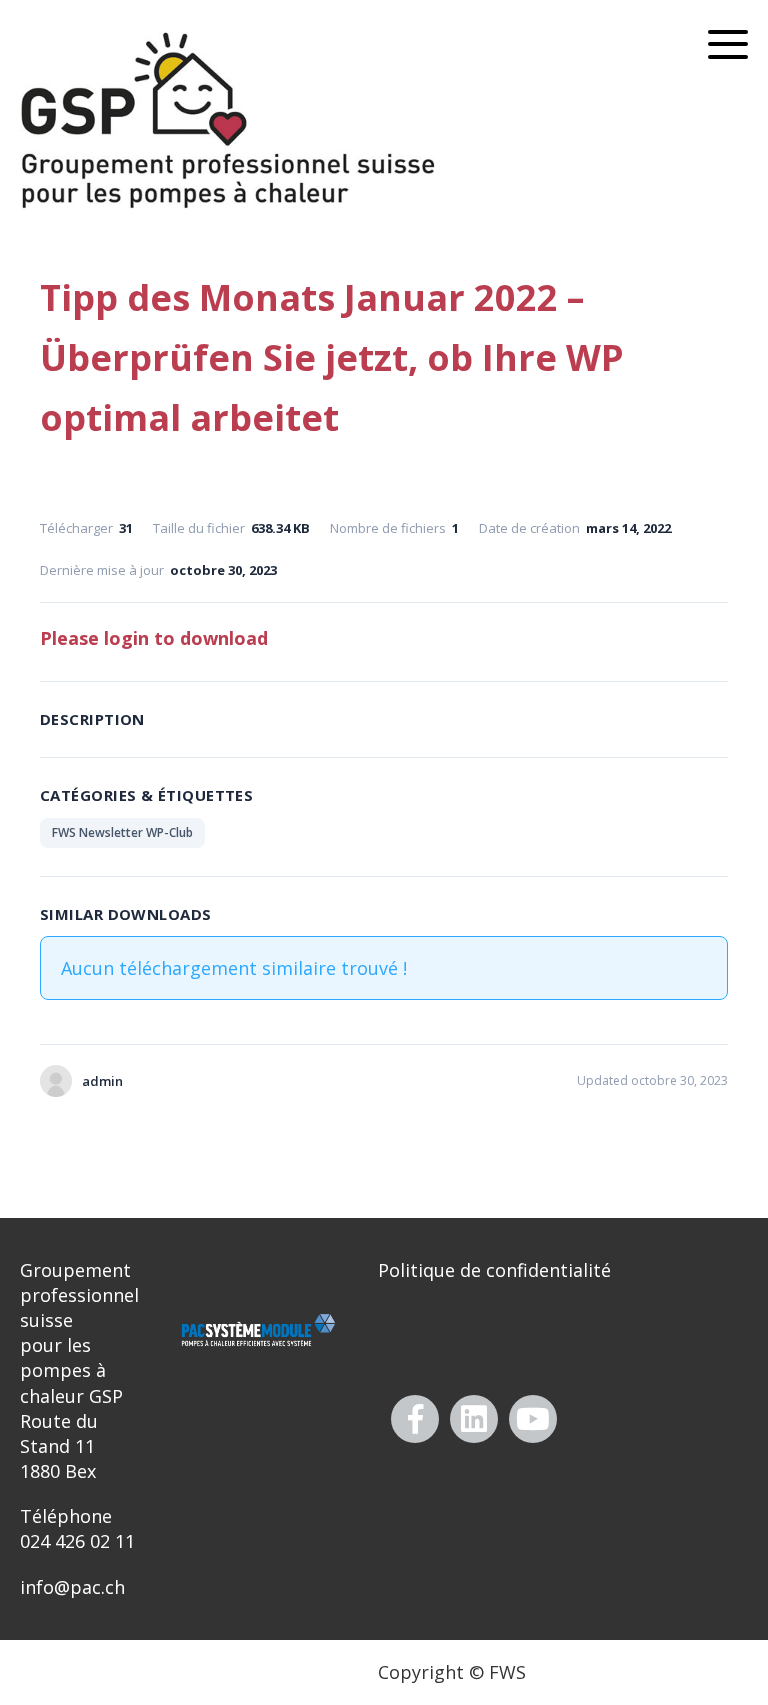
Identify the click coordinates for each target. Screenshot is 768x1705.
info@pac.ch (72, 1587)
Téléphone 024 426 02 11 (77, 1528)
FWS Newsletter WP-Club (122, 832)
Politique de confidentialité (494, 1270)
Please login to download (154, 638)
